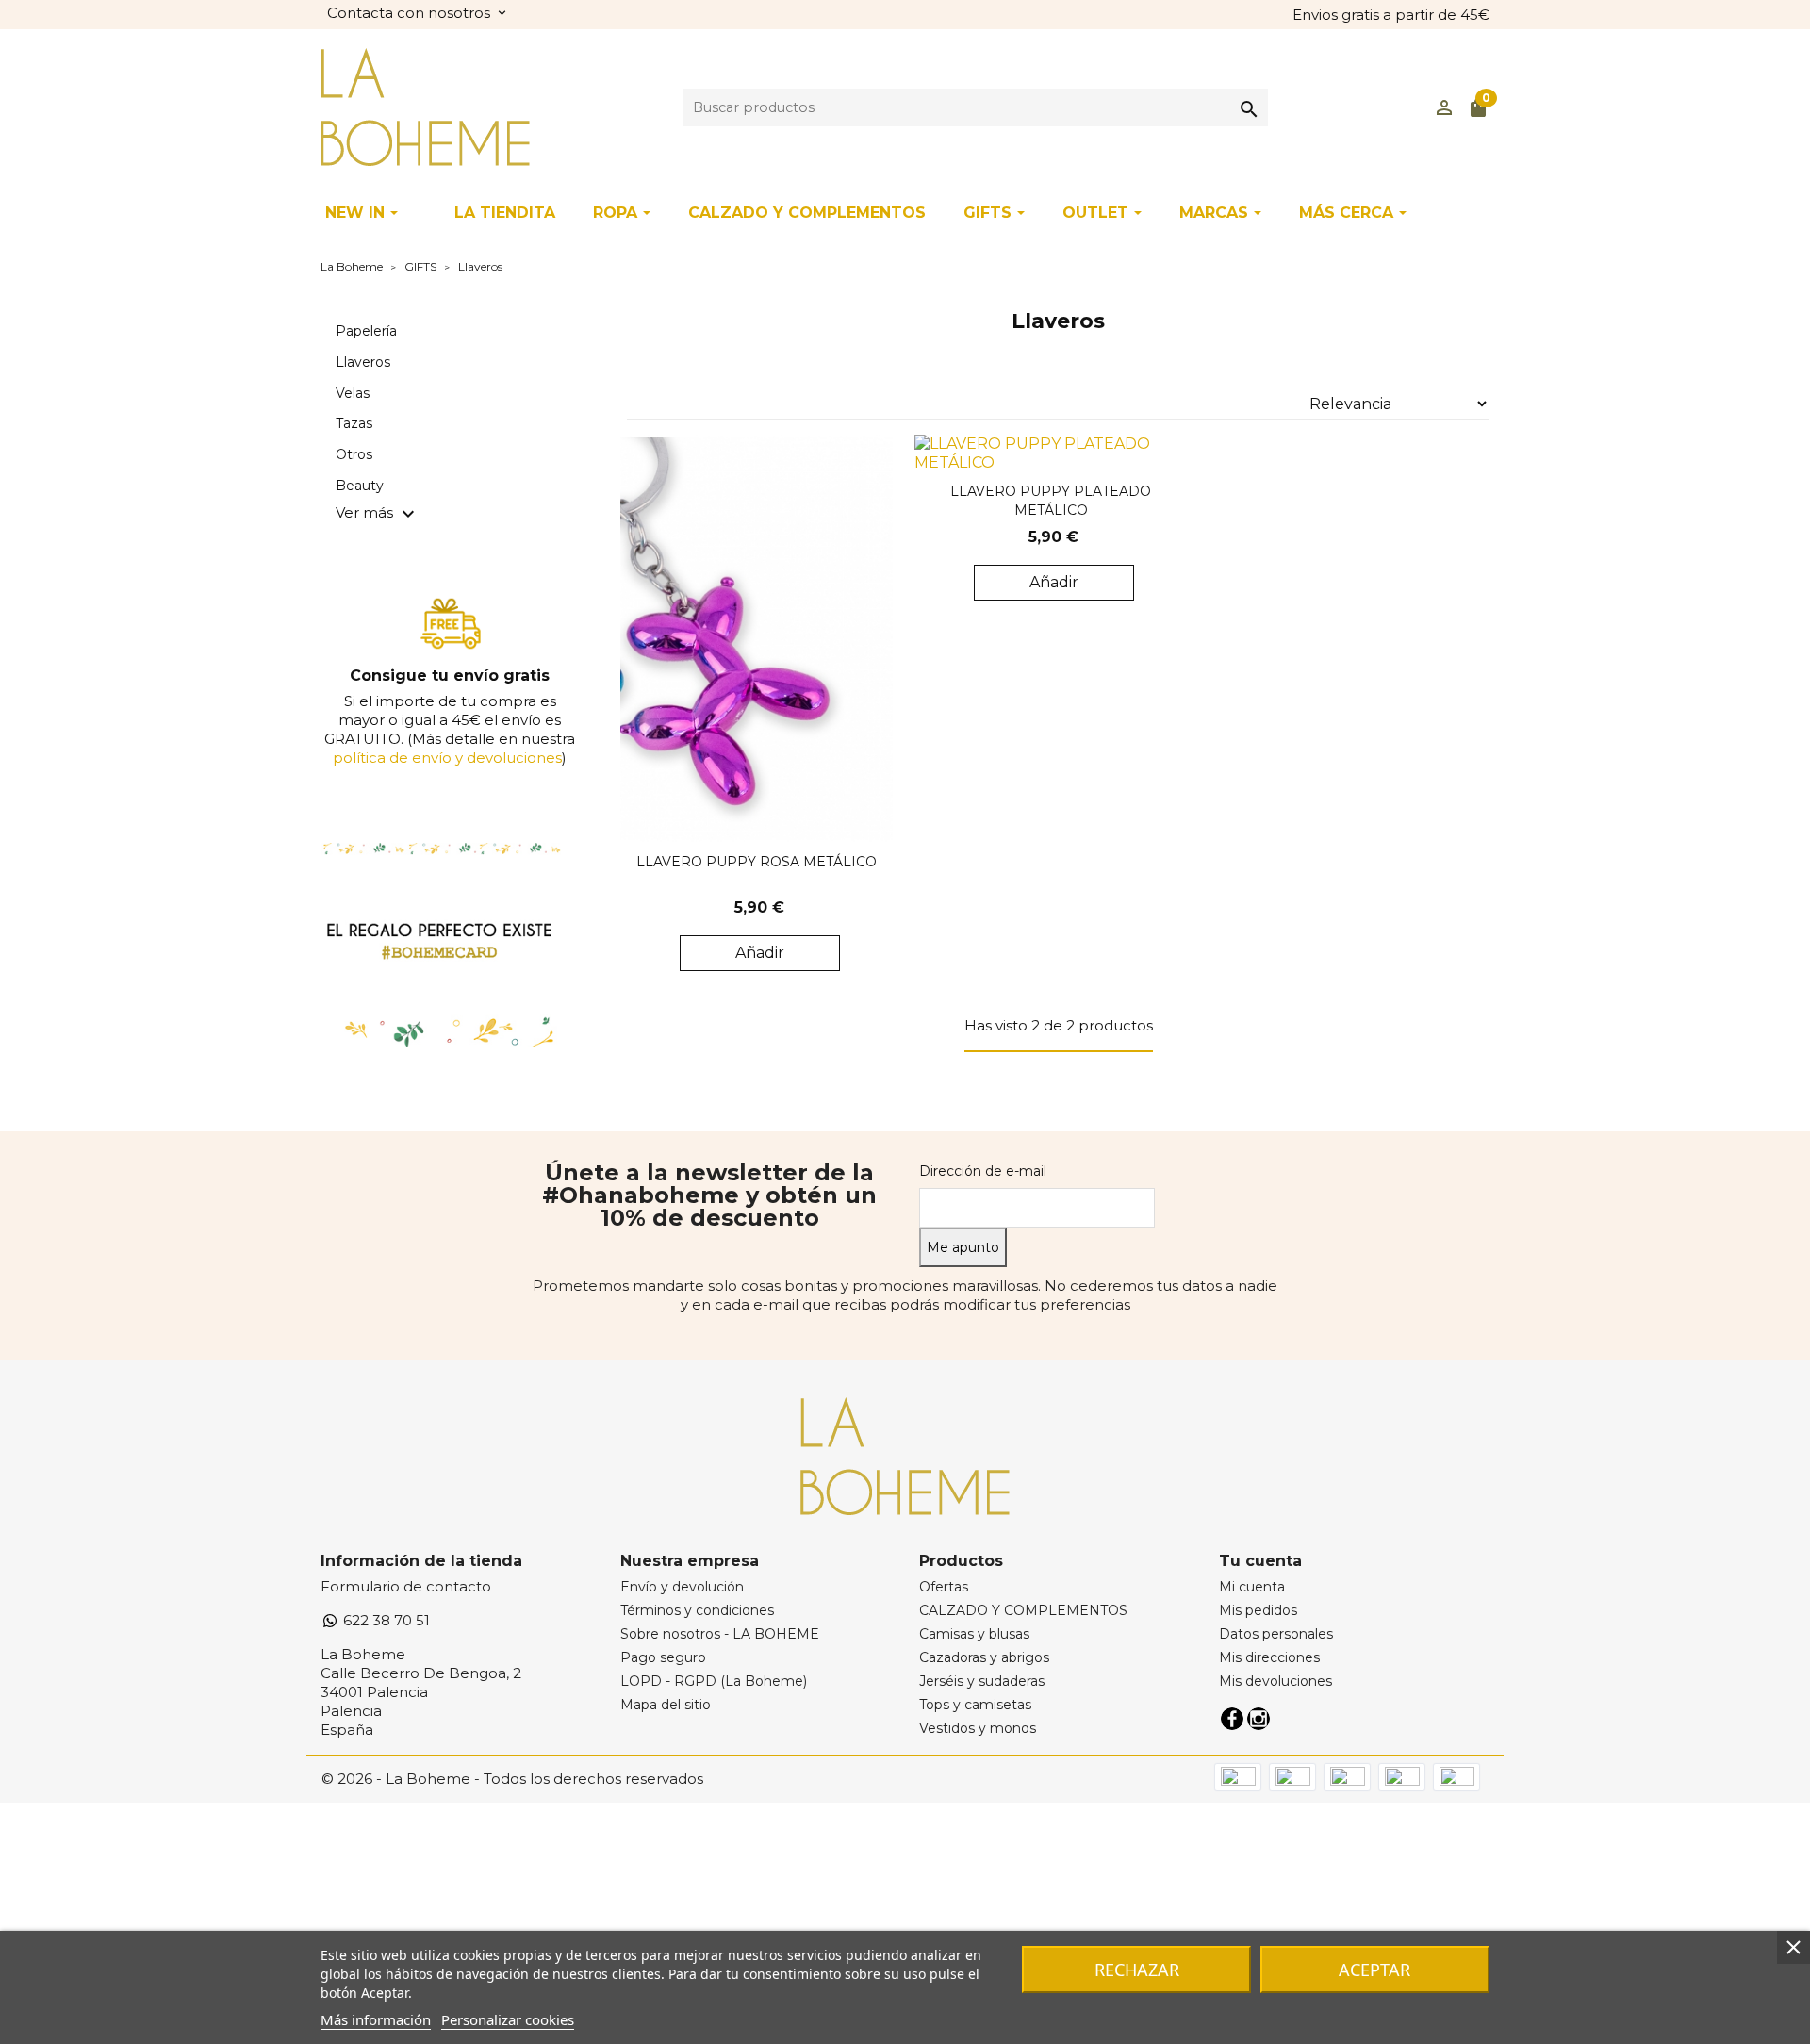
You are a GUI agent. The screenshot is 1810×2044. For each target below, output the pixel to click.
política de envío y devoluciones (447, 758)
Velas (353, 393)
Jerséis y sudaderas (982, 1681)
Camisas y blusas (974, 1634)
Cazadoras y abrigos (984, 1657)
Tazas (354, 423)
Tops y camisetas (975, 1705)
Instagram (1259, 1719)
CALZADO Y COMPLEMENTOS (1023, 1610)
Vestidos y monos (978, 1728)
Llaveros (363, 362)
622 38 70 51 (385, 1620)
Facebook (1232, 1719)
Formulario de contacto (406, 1586)
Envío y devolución (682, 1587)
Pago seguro (663, 1657)
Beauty (360, 486)
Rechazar (1137, 1970)
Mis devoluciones (1275, 1681)
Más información (376, 2019)
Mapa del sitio (666, 1705)
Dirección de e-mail (983, 1171)
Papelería (366, 331)
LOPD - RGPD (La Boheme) (714, 1681)
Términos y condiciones (697, 1610)
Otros (354, 454)
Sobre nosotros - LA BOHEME (720, 1634)
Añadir (760, 953)
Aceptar (1374, 1970)
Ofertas (944, 1587)
